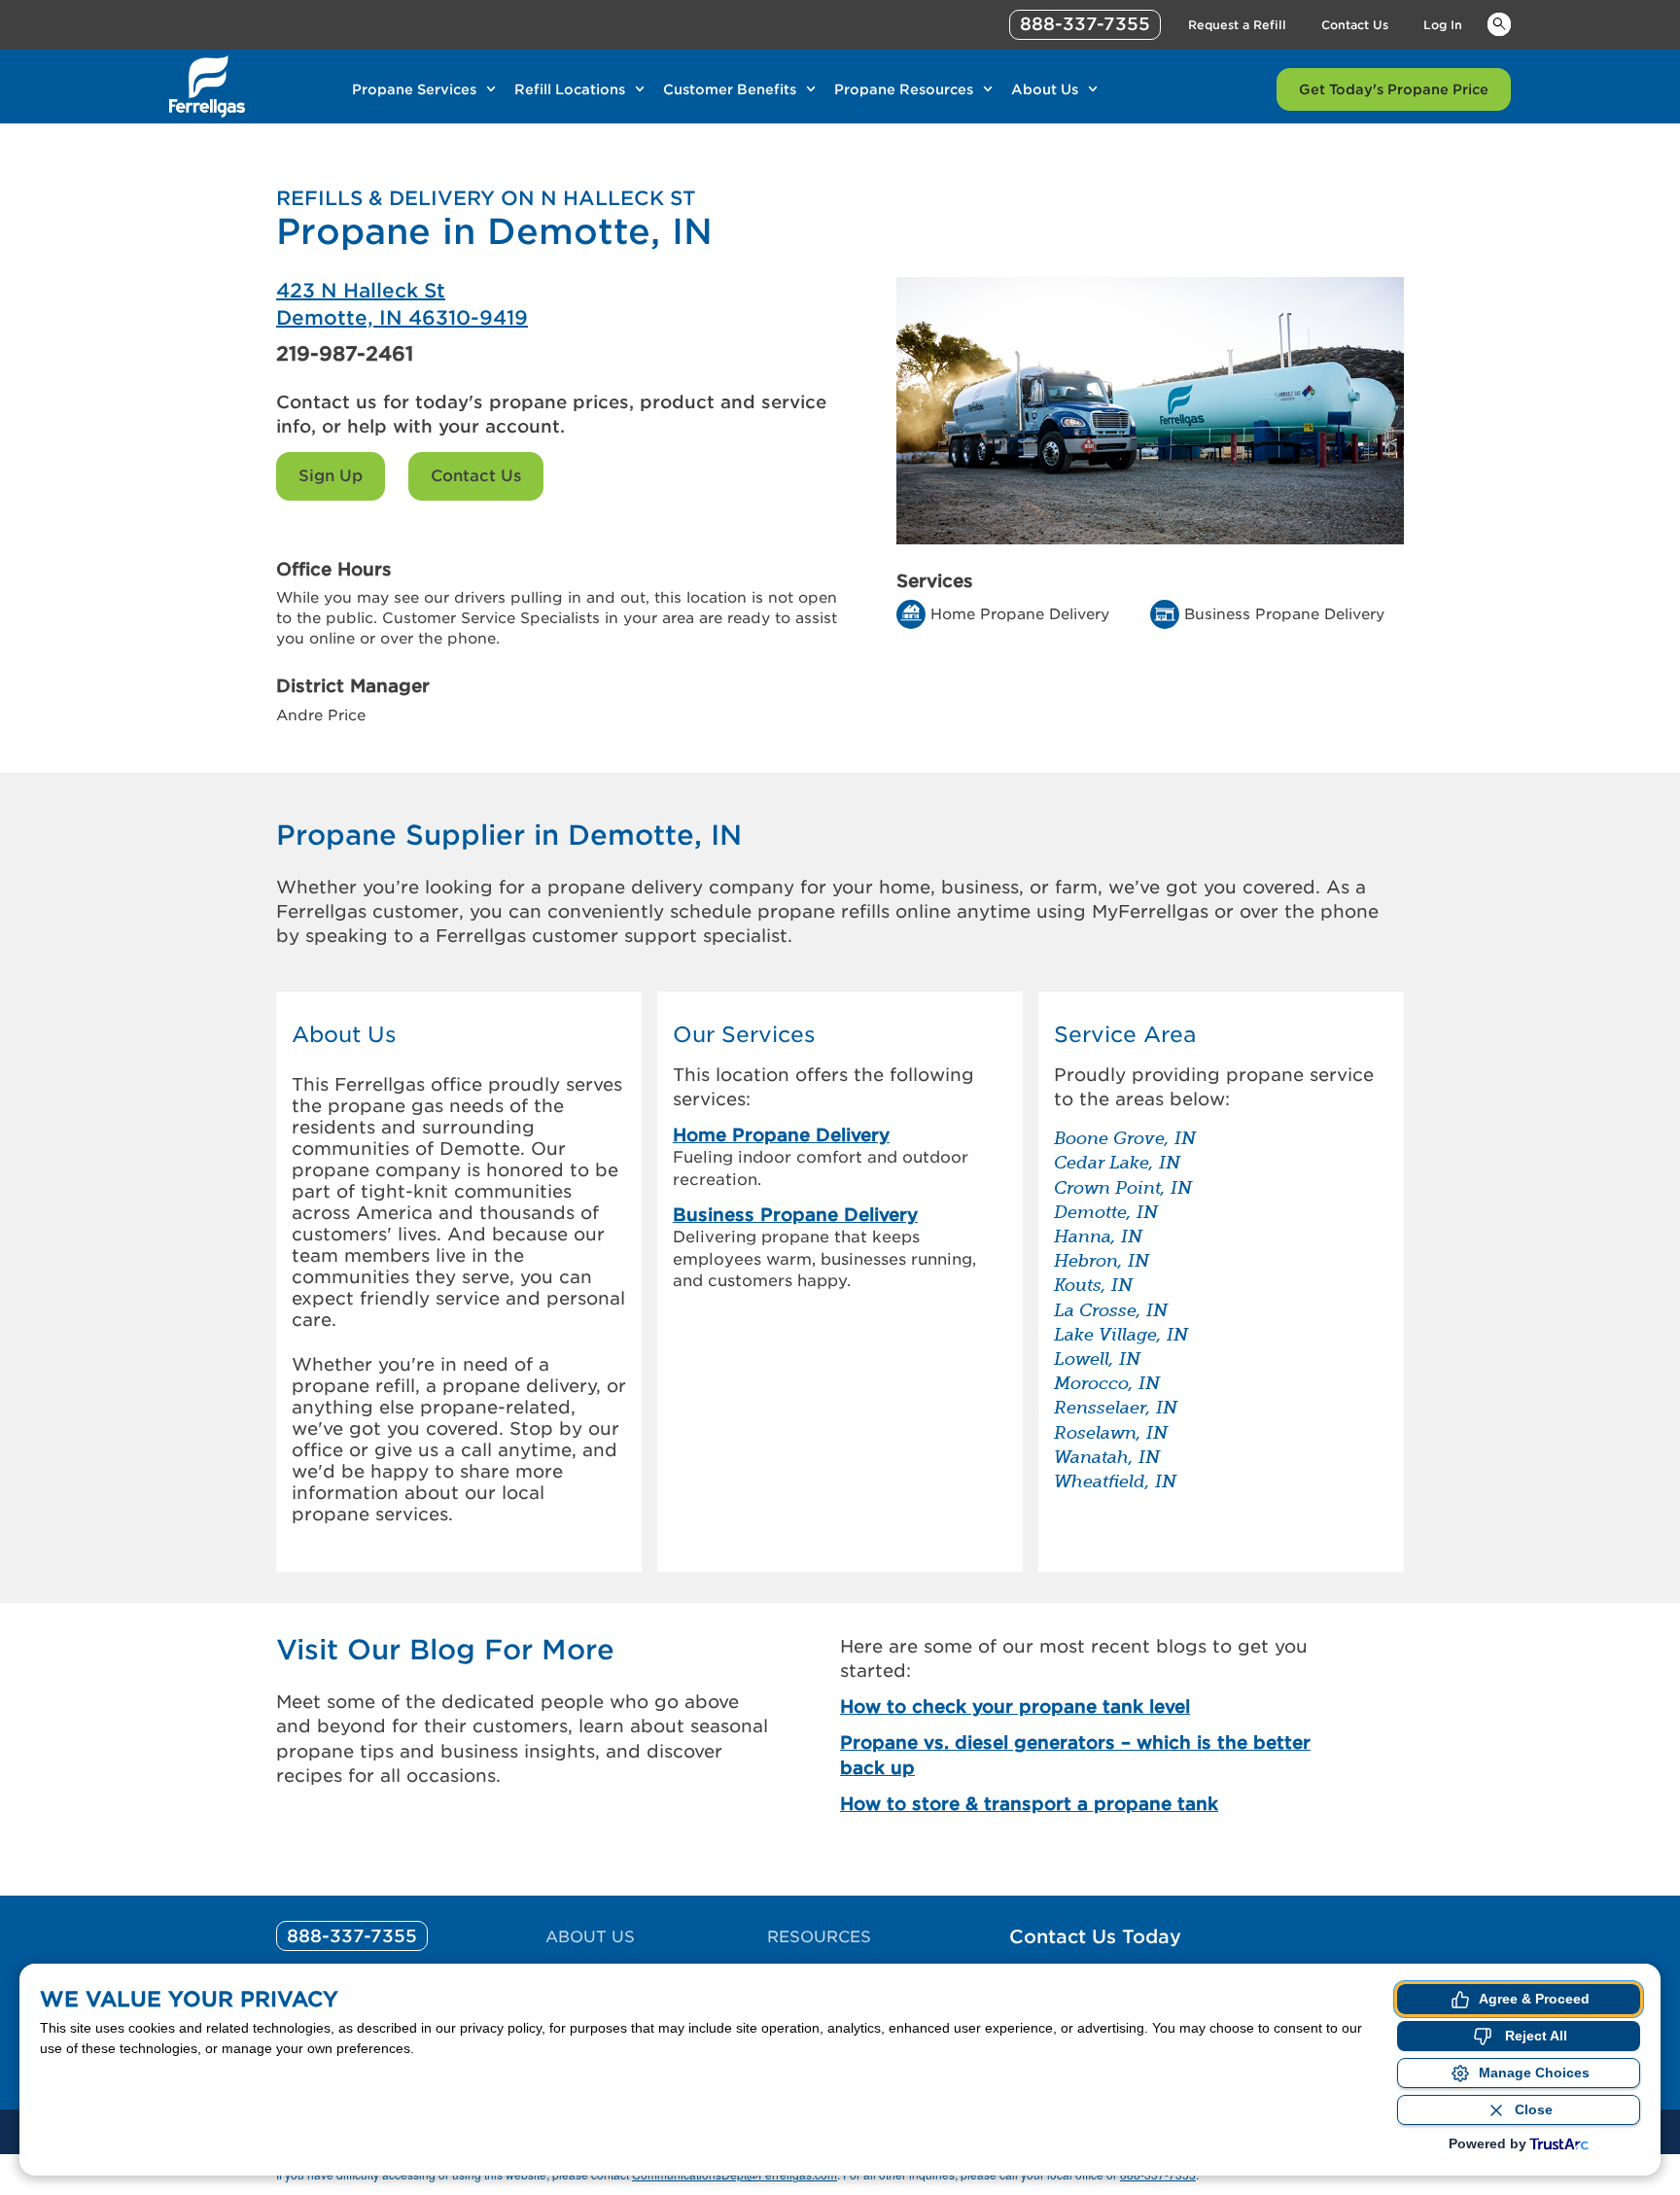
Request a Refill (1237, 25)
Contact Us (1355, 25)
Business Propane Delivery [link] (795, 1215)
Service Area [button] (1125, 1035)
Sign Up (331, 476)
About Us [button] (344, 1035)
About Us (1045, 89)
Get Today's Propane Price (1394, 89)
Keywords (1499, 23)
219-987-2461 (345, 354)
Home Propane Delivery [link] (781, 1135)
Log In (1443, 25)
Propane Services (414, 89)
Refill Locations (570, 89)
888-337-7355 (1085, 24)
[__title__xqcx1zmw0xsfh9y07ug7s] (207, 87)
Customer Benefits (730, 89)
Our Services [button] (744, 1035)
